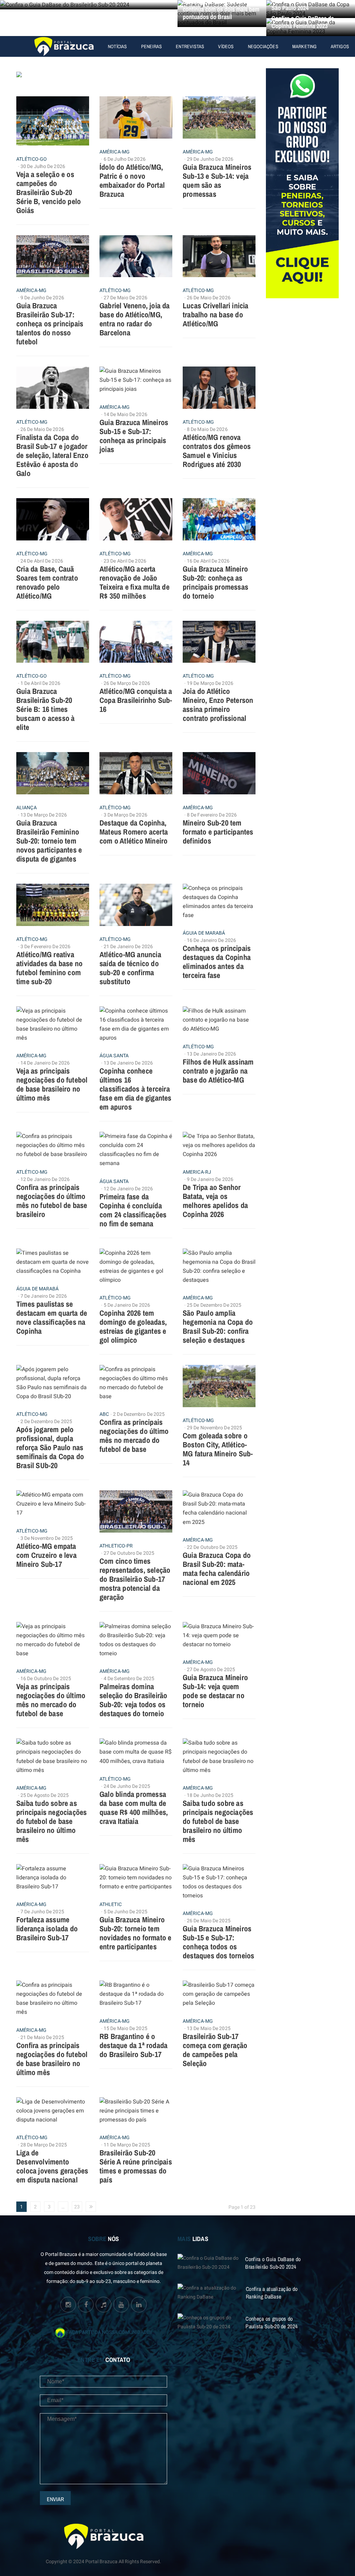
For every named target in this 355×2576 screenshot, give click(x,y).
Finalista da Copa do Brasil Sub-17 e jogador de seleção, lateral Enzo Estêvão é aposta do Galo (52, 455)
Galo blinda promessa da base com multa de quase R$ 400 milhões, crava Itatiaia (134, 1808)
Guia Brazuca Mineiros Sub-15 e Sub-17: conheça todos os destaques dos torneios (218, 1942)
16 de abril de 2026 (208, 561)
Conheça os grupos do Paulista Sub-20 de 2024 (271, 2322)
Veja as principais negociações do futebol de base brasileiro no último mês (52, 1084)
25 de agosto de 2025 (45, 1795)
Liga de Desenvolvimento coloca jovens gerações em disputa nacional (52, 2166)
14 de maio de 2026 (125, 414)
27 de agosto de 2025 (211, 1670)
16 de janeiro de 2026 (211, 940)
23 (77, 2207)
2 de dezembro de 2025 (46, 1422)
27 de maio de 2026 (125, 298)
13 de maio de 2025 (209, 2028)
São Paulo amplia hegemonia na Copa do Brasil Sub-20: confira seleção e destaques (218, 1326)
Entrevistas (190, 46)
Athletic (111, 1905)
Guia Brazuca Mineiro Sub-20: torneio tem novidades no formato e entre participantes (135, 1933)
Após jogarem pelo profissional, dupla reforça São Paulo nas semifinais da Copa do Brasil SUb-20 (50, 1447)
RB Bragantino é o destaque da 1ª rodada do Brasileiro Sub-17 (133, 2045)
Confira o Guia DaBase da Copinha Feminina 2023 (303, 22)
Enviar (55, 2499)
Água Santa (114, 1056)
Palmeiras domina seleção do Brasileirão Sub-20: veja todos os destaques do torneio (133, 1700)
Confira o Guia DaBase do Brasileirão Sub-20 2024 (273, 2263)
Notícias (118, 46)
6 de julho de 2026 (125, 159)
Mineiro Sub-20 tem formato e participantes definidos (218, 832)
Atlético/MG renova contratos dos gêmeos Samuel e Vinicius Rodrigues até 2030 (217, 451)
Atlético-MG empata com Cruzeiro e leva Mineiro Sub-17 (46, 1555)
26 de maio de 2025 (209, 1921)
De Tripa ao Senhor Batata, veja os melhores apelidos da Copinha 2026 (215, 1201)
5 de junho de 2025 (125, 1912)
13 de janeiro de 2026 (128, 1063)
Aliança (27, 808)
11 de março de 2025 (127, 2145)
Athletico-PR (116, 1546)
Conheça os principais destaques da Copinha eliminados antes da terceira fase (217, 962)
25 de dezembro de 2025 (214, 1305)
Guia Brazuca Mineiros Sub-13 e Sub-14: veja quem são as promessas (217, 180)
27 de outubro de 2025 (129, 1553)
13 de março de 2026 (44, 815)
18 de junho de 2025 (210, 1795)
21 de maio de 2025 (42, 2037)
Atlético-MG (115, 291)
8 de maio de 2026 (207, 429)
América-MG (115, 152)
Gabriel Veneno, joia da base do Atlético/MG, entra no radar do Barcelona (135, 319)
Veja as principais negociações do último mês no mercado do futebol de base (51, 1700)
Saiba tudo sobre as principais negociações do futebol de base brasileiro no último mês (51, 1821)
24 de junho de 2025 (127, 1786)
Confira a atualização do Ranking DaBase (272, 2293)
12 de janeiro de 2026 (45, 1179)
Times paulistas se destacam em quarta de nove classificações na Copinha (52, 1317)
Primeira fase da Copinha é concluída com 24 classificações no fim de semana (133, 1210)
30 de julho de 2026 (43, 166)
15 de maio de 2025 (125, 2028)
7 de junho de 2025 (42, 1912)
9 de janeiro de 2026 (210, 1179)
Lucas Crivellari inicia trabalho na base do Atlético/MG (216, 315)
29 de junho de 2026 (210, 159)
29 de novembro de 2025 (214, 1428)
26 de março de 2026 (127, 683)
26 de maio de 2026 (209, 298)
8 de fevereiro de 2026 (212, 815)
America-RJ (197, 1172)
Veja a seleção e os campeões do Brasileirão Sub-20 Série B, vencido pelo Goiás (49, 192)
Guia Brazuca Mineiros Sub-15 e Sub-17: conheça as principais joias (134, 436)
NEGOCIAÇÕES (263, 46)
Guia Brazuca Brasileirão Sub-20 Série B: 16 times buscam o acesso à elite (45, 709)
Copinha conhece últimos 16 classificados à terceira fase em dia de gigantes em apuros (136, 1089)
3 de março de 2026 (125, 815)
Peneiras (152, 46)
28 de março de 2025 (44, 2145)
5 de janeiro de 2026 (127, 1305)
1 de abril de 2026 (40, 683)
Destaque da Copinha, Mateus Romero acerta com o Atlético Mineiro (134, 832)
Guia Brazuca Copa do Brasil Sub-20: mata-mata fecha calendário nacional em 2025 (217, 1569)
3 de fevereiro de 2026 (45, 947)
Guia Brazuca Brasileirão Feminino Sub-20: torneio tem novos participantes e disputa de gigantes (49, 841)
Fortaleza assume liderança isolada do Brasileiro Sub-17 (47, 1929)
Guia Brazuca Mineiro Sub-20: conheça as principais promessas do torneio (215, 582)
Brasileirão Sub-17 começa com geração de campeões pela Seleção (215, 2050)
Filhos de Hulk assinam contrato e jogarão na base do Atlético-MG (218, 1071)
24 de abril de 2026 (42, 561)
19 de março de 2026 (210, 683)
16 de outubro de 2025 (46, 1679)
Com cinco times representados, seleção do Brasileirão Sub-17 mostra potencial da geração (135, 1579)
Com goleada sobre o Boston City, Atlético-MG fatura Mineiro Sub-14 (218, 1449)
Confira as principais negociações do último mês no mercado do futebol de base (134, 1436)
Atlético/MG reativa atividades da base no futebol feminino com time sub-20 (49, 968)
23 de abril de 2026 (125, 561)
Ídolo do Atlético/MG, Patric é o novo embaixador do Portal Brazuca (132, 180)
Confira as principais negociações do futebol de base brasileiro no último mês (52, 2059)
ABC (104, 1414)
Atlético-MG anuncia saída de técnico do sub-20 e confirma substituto (130, 968)
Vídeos (226, 46)
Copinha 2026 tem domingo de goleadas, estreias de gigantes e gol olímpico (133, 1326)
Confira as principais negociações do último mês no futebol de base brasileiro (52, 1201)
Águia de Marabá (204, 933)
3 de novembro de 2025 (47, 1538)
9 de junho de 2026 (42, 298)
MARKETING (305, 46)
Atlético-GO (32, 159)
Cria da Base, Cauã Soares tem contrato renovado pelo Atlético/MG (47, 582)
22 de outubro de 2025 (212, 1547)
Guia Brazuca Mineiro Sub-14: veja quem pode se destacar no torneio (215, 1691)
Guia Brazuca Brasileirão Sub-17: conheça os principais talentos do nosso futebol (50, 324)
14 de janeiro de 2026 (45, 1063)
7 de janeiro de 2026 (44, 1296)
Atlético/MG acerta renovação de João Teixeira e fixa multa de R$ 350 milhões (135, 582)
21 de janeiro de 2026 (128, 947)
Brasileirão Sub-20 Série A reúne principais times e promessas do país (136, 2166)
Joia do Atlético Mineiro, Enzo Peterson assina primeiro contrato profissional (218, 705)
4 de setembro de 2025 (129, 1679)
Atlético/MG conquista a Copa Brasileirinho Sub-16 (136, 700)
